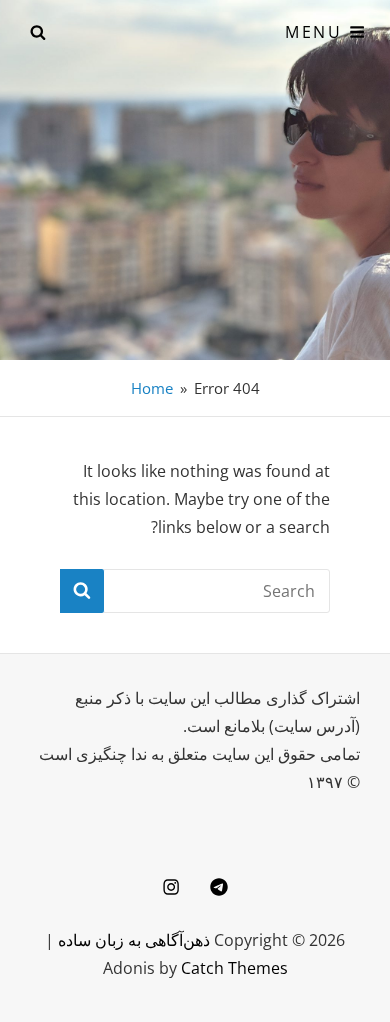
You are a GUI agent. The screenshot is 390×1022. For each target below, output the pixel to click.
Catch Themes (234, 968)
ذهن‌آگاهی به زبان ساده (134, 940)
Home (152, 388)
